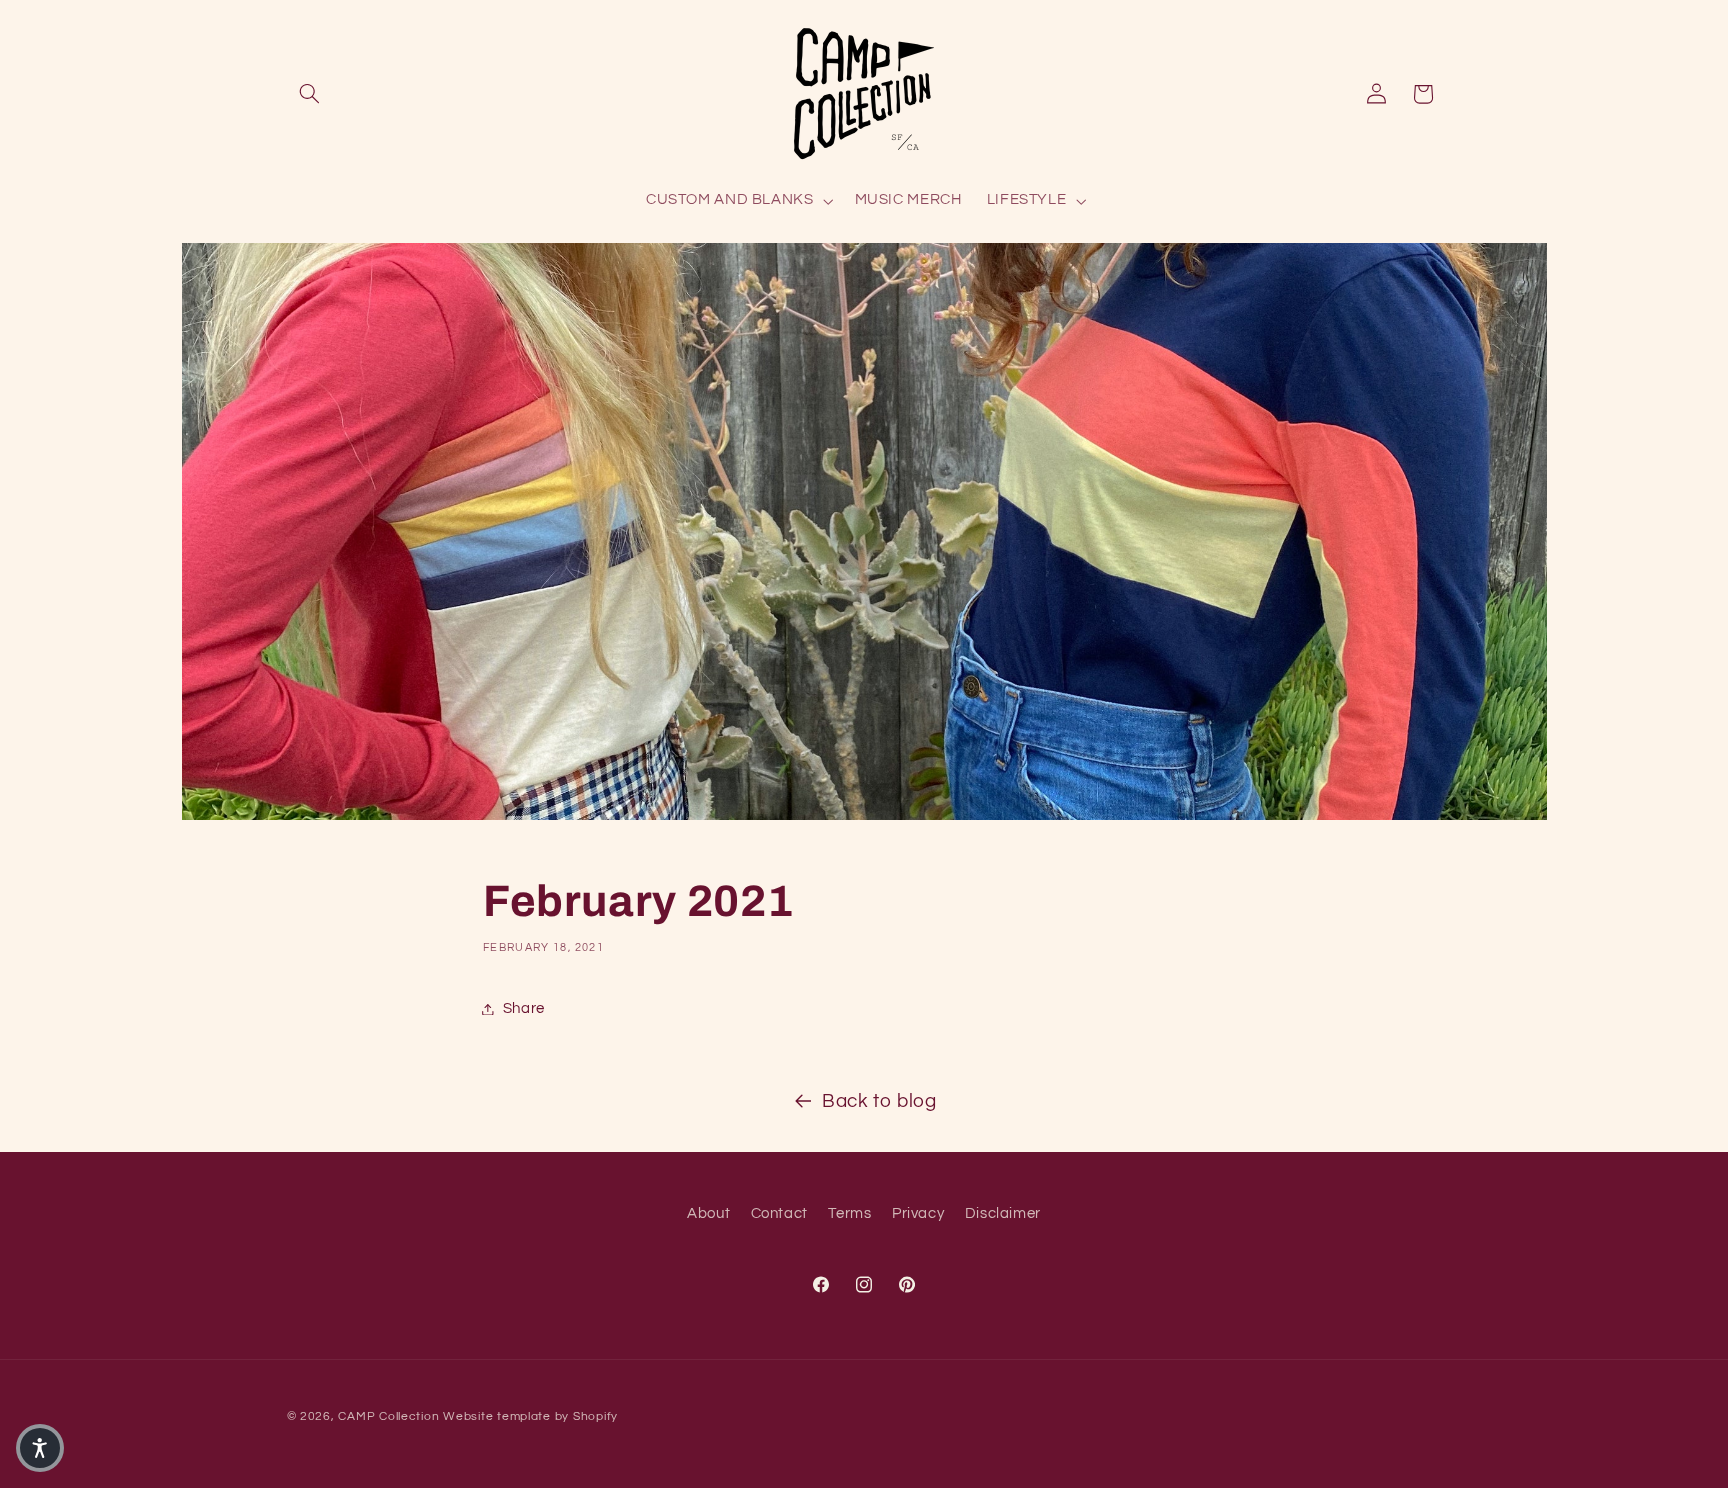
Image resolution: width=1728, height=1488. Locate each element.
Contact (779, 1213)
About (708, 1213)
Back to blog (879, 1101)
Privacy (918, 1213)
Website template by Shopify (530, 1416)
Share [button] (524, 1008)
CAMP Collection (388, 1416)
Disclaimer (1003, 1213)
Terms (849, 1213)
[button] (310, 94)
